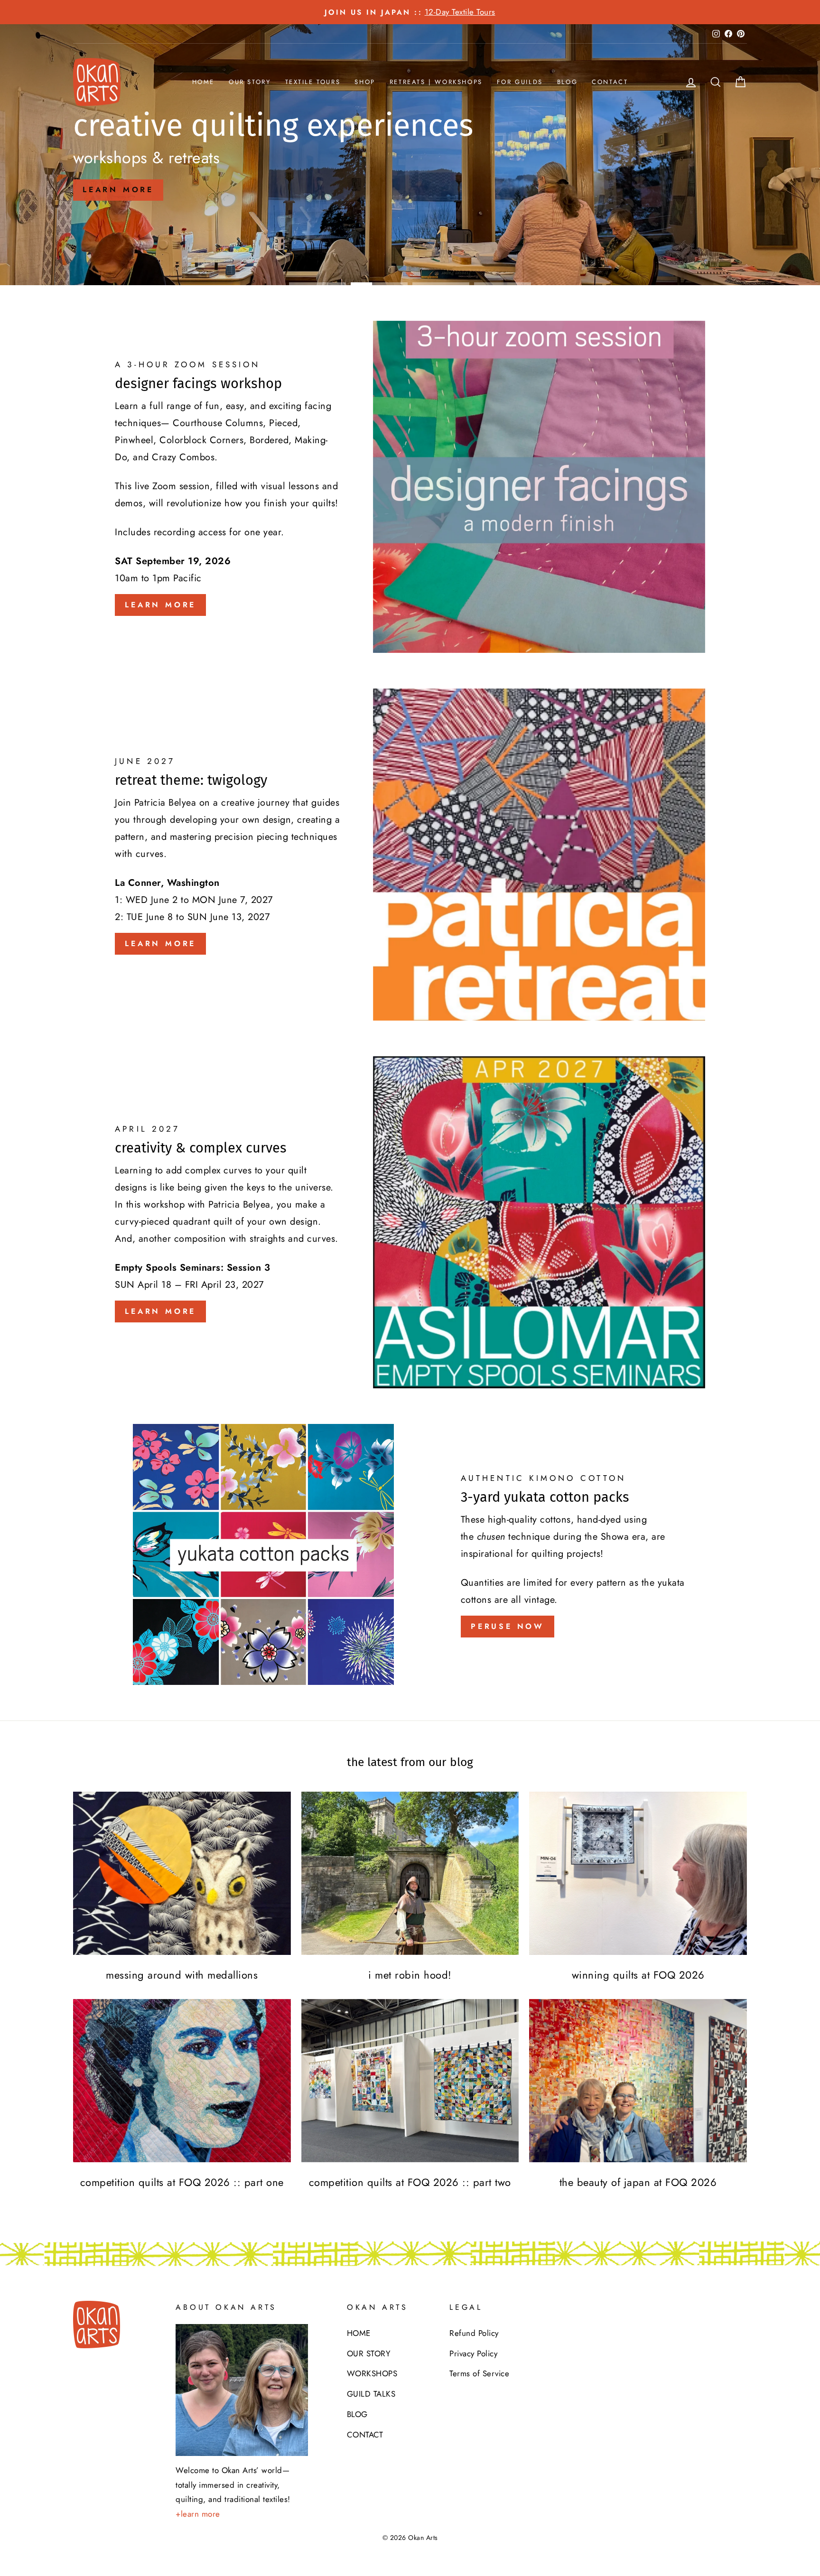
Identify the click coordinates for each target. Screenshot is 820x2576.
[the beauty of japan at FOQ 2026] (638, 2081)
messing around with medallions (182, 1975)
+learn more (198, 2514)
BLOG (567, 82)
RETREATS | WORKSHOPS (436, 82)
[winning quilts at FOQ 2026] (638, 1873)
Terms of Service (479, 2373)
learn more (118, 190)
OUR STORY (250, 82)
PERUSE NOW (508, 1626)
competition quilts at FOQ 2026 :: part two (410, 2182)
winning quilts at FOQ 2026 (638, 1975)
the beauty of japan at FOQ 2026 (638, 2182)
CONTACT (610, 82)
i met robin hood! (410, 1975)
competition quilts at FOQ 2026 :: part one (182, 2182)
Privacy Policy (473, 2353)
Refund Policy (474, 2333)
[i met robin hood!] (410, 1873)
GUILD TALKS (371, 2394)
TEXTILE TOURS (313, 82)
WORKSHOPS (372, 2373)
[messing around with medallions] (182, 1873)
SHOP (365, 82)
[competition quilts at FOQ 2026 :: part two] (410, 2081)
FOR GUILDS (520, 82)
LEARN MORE (160, 605)
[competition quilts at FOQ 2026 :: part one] (182, 2081)
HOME (203, 82)
